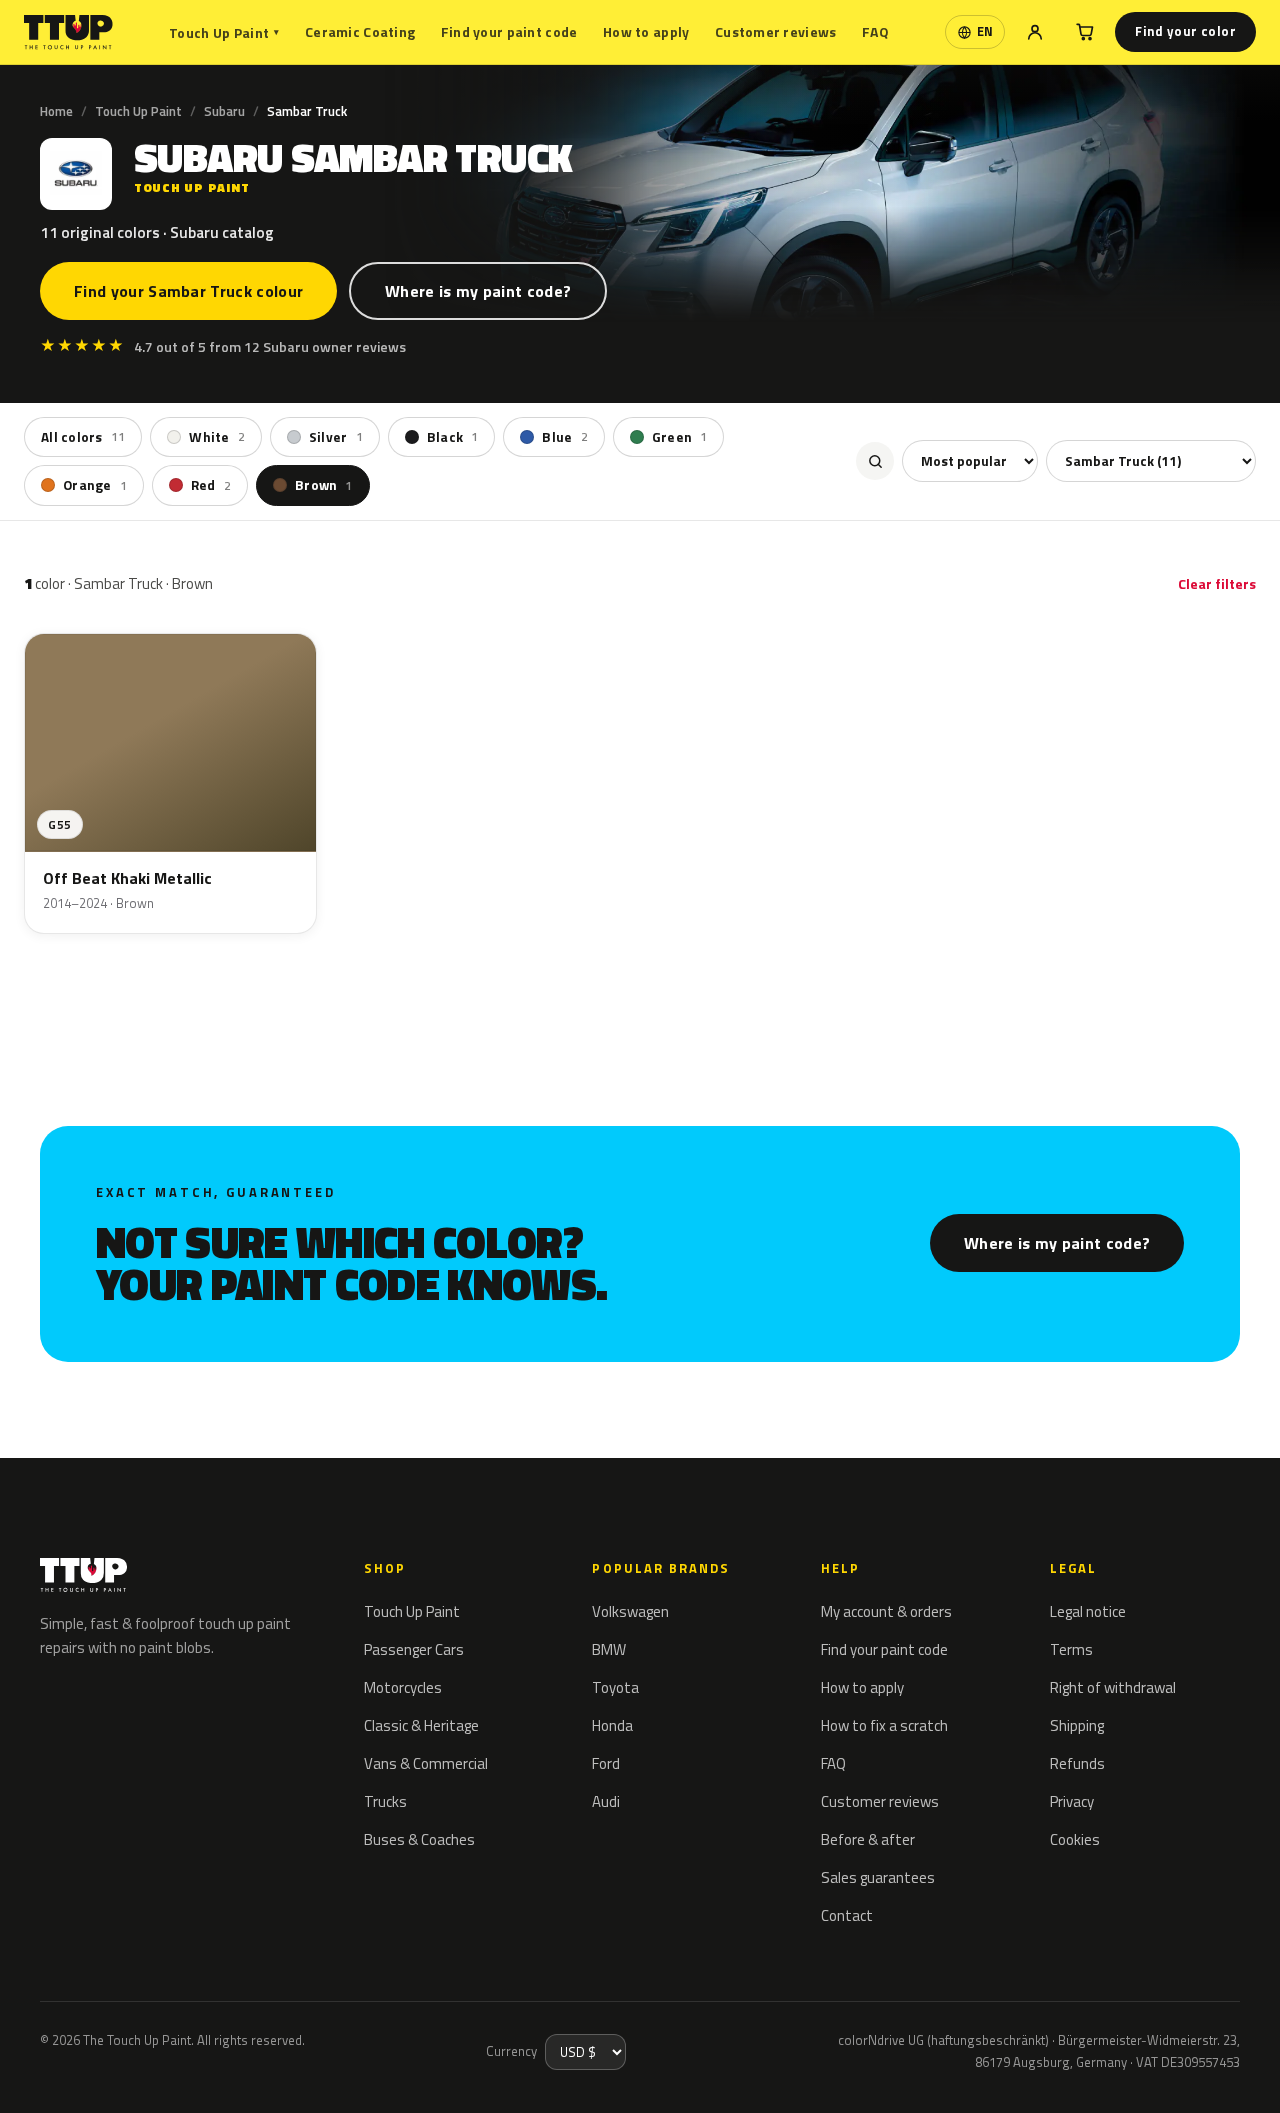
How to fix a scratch (884, 1725)
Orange (95, 485)
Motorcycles (403, 1687)
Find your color (1185, 31)
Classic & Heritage (421, 1725)
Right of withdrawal (1113, 1687)
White (217, 437)
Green (680, 437)
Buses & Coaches (419, 1839)
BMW (609, 1649)
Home (56, 111)
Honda (612, 1725)
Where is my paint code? (478, 291)
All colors (83, 437)
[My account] (1035, 32)
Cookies (1075, 1839)
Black (453, 437)
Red (211, 485)
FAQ (875, 31)
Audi (606, 1801)
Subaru (224, 111)
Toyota (615, 1687)
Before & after (868, 1839)
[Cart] (1085, 32)
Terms (1071, 1649)
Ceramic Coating (360, 31)
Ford (606, 1763)
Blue (564, 437)
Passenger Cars (414, 1649)
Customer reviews (775, 31)
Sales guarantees (878, 1877)
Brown (324, 485)
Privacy (1072, 1801)
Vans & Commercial (426, 1763)
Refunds (1077, 1763)
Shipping (1077, 1725)
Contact (847, 1915)
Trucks (385, 1801)
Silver (336, 437)
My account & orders (886, 1611)
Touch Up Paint (224, 32)
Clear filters (1217, 583)
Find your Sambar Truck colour (188, 291)
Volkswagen (630, 1611)
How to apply (646, 31)
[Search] (875, 461)
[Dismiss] (88, 2071)
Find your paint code (509, 31)
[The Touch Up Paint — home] (68, 32)
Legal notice (1088, 1611)
